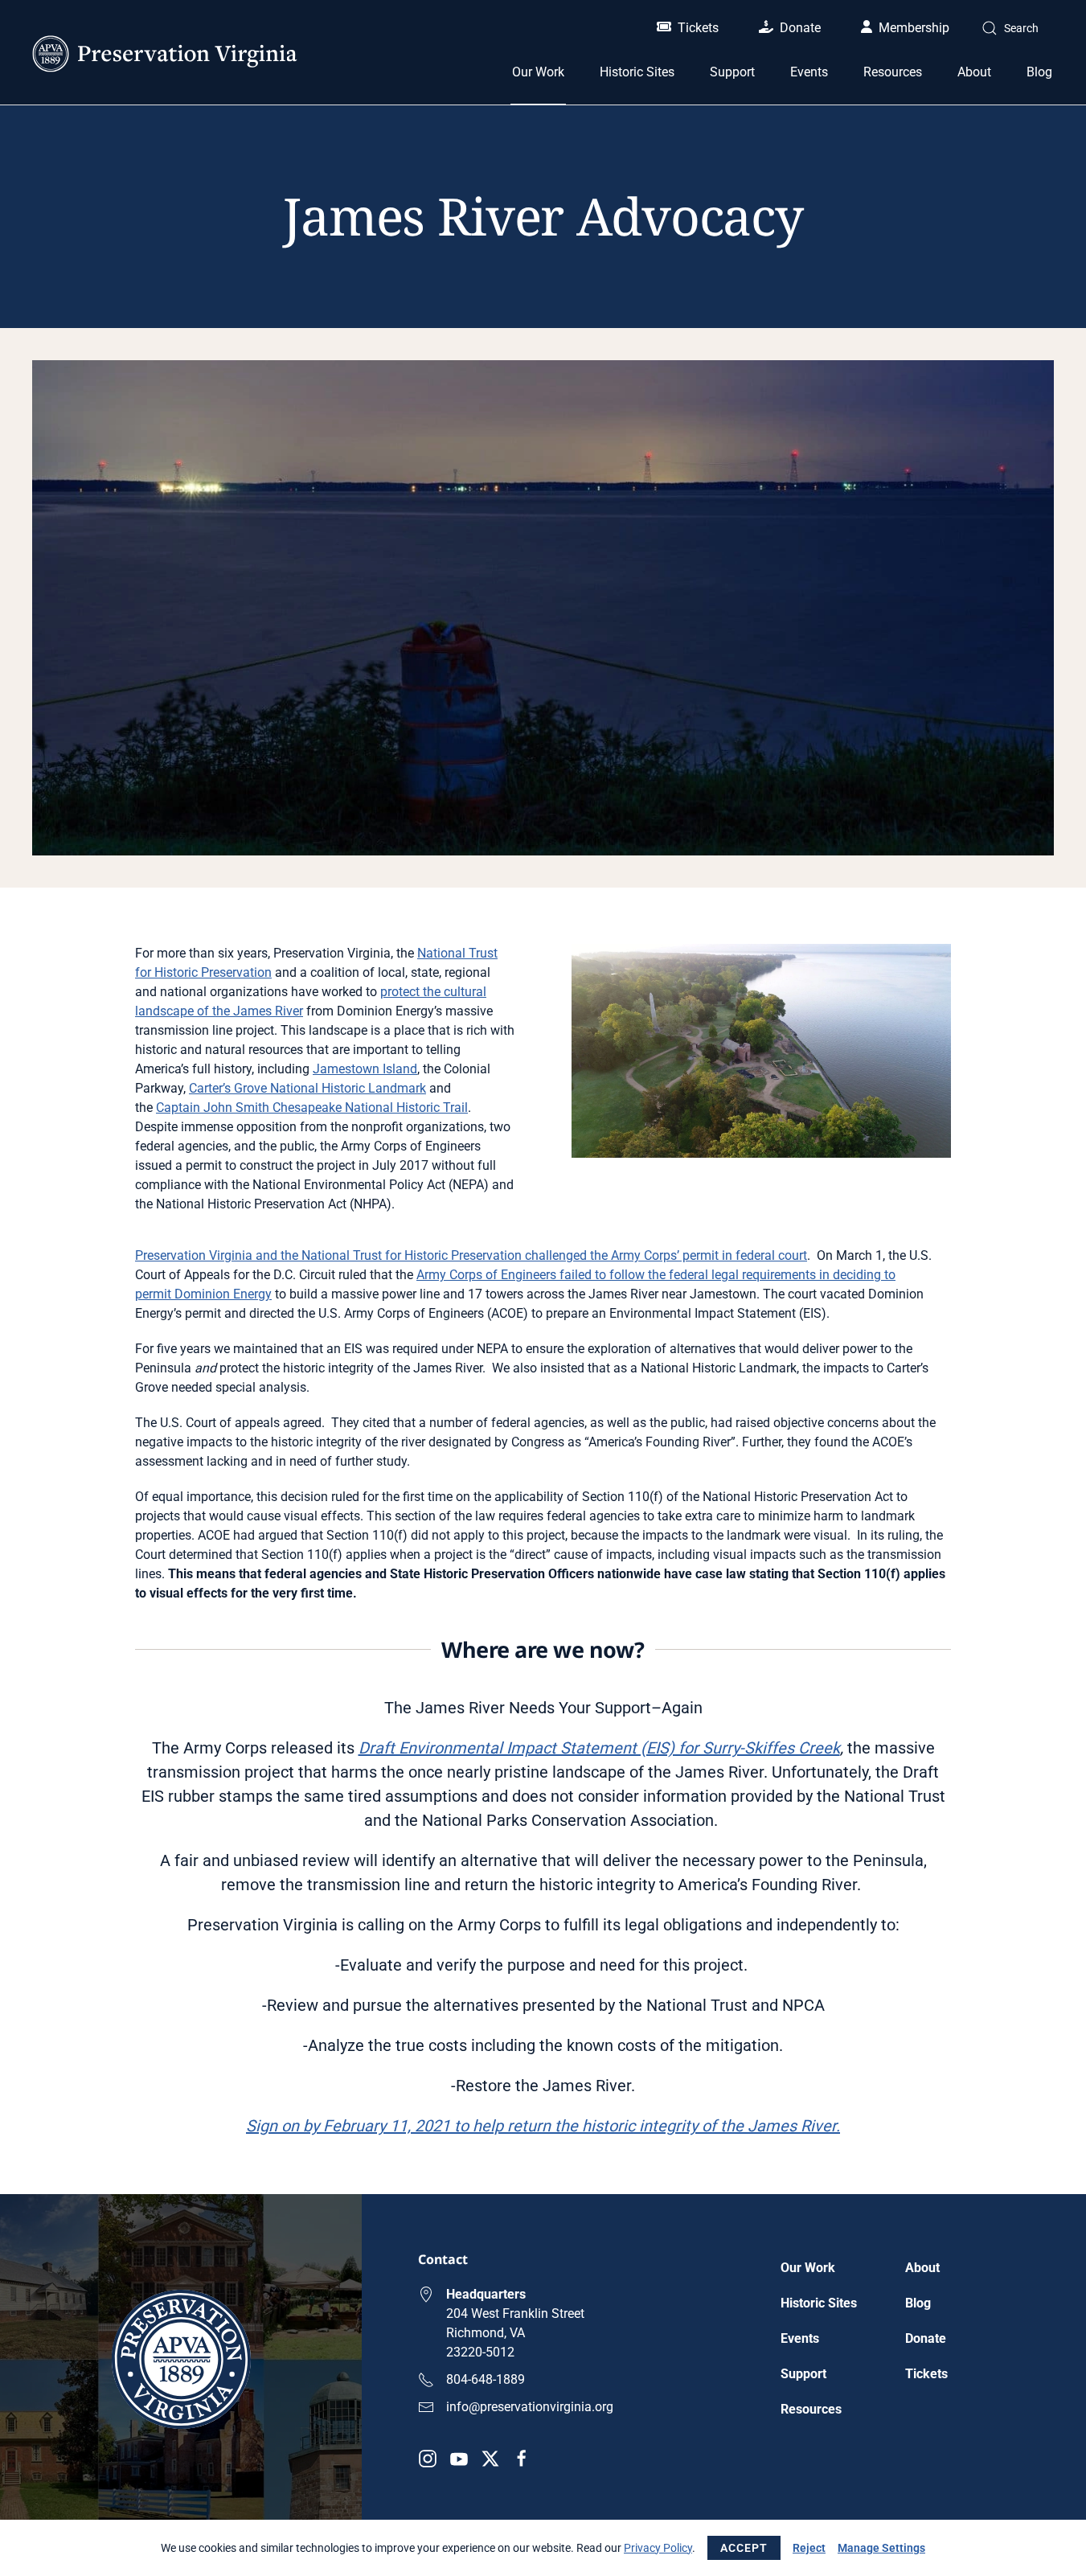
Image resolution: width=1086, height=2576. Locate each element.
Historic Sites (819, 2303)
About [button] (974, 72)
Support (803, 2374)
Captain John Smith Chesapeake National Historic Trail (312, 1108)
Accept (744, 2548)
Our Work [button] (538, 72)
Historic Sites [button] (637, 72)
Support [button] (732, 72)
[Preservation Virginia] (181, 2359)
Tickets (698, 28)
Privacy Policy (658, 2548)
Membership (914, 28)
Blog (1039, 72)
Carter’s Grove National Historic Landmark (307, 1088)
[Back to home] (165, 54)
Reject (809, 2548)
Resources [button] (893, 72)
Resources (811, 2409)
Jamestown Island (365, 1069)
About (922, 2268)
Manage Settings (881, 2548)
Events (809, 72)
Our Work (808, 2268)
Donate (800, 28)
